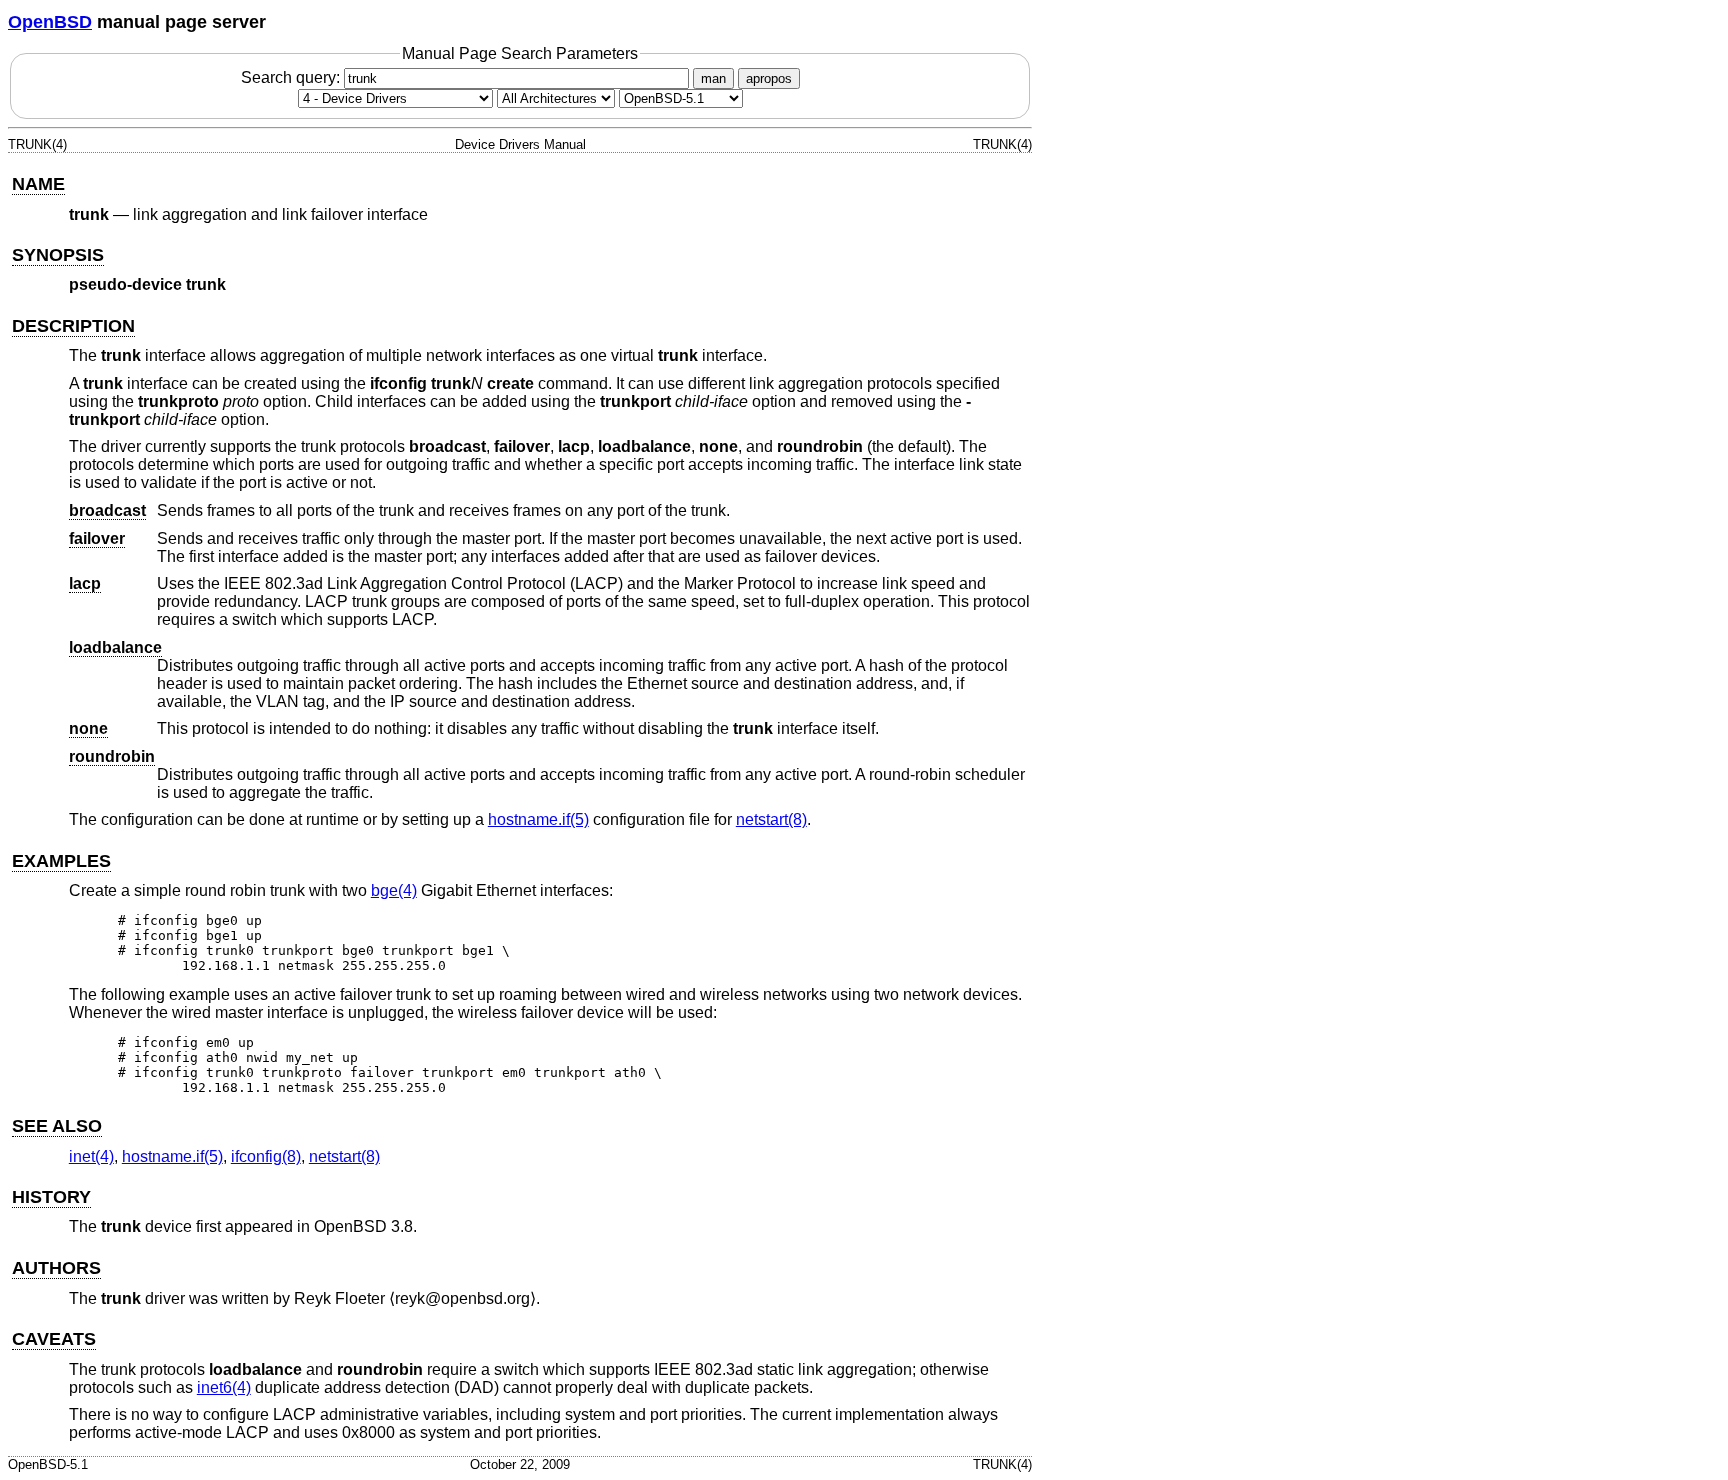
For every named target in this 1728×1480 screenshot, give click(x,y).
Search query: (292, 77)
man (713, 78)
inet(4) (91, 1156)
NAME (38, 184)
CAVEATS (54, 1339)
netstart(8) (771, 819)
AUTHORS (56, 1268)
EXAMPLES (61, 861)
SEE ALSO (57, 1126)
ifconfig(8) (266, 1156)
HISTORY (51, 1197)
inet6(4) (224, 1387)
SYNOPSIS (58, 255)
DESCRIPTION (73, 326)
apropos (769, 78)
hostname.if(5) (538, 819)
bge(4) (394, 890)
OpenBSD (50, 22)
